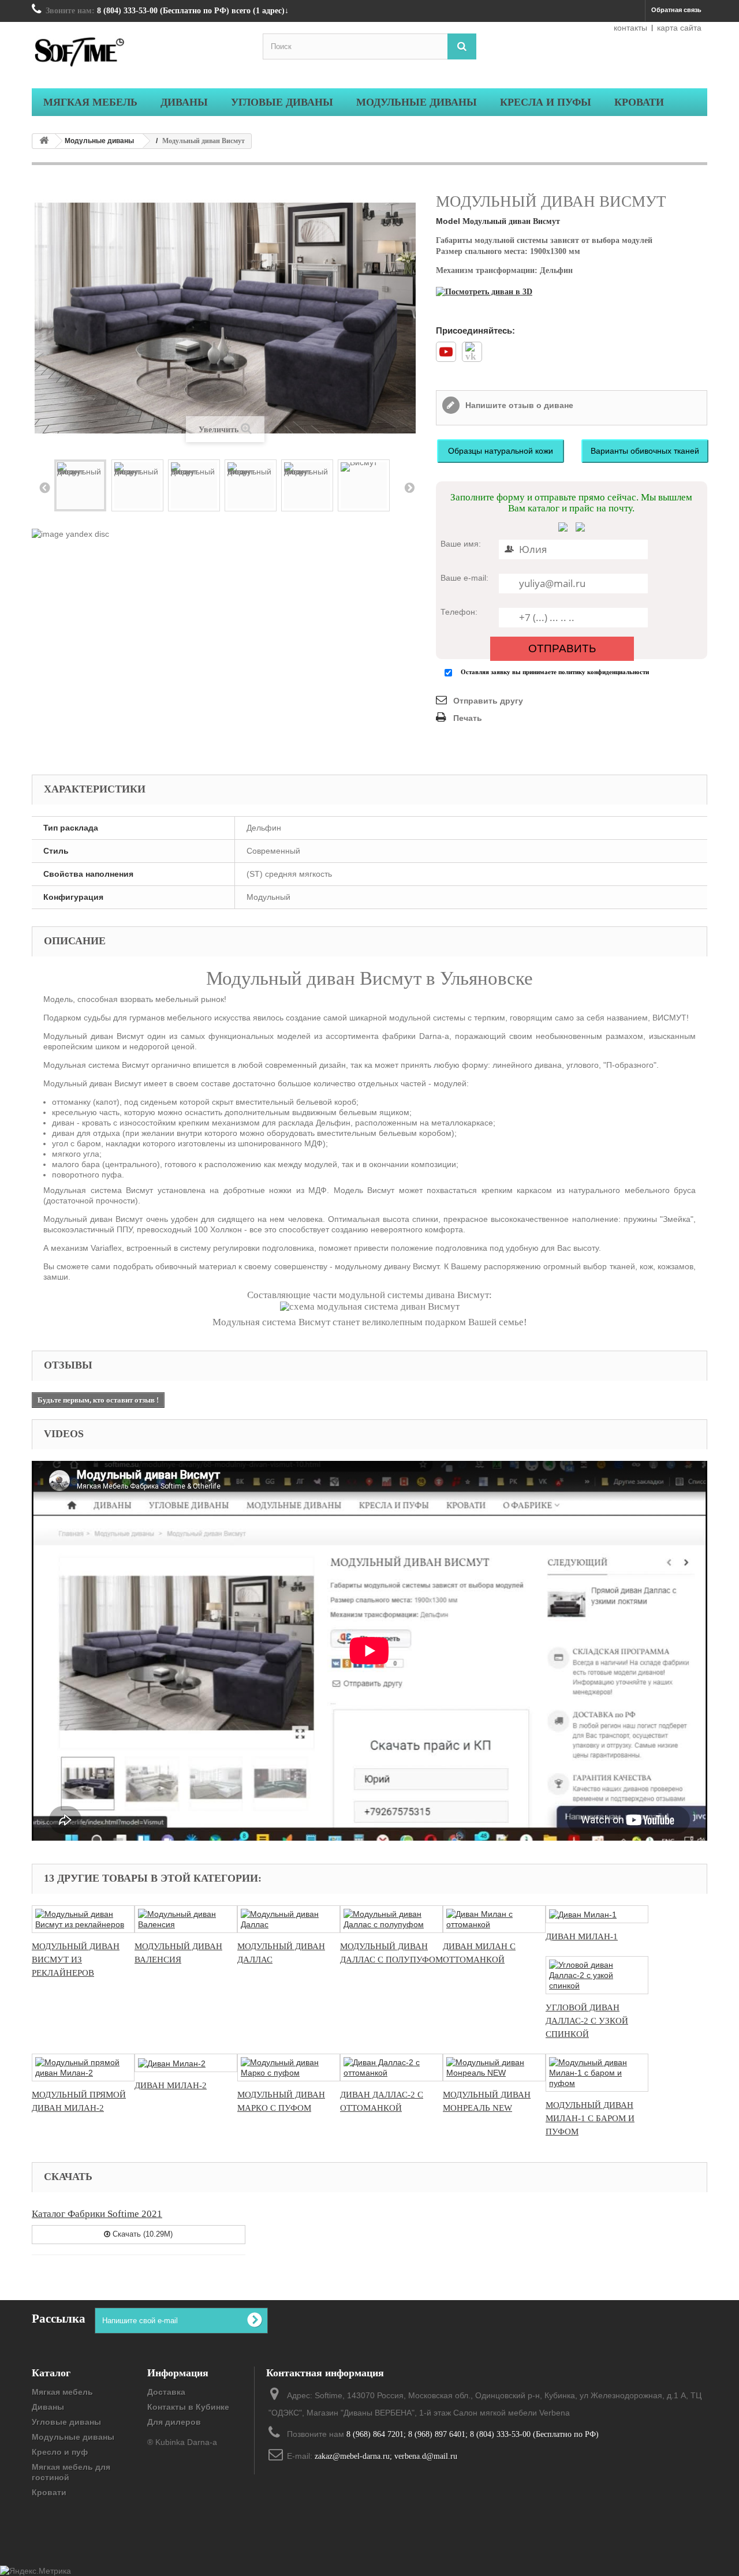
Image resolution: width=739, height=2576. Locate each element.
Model (448, 221)
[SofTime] (139, 54)
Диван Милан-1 (582, 1936)
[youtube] (446, 356)
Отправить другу (488, 701)
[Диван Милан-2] (186, 2063)
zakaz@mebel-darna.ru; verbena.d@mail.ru (386, 2456)
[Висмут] (364, 485)
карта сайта (679, 28)
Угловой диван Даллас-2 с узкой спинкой (587, 2021)
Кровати (49, 2492)
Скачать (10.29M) (141, 2234)
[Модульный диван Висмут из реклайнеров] (83, 1919)
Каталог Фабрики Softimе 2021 (97, 2214)
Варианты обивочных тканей (645, 451)
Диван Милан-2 (171, 2085)
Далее (409, 487)
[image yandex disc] (70, 533)
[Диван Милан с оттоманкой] (494, 1919)
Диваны (48, 2407)
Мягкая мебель (62, 2392)
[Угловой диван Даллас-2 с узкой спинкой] (597, 1975)
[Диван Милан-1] (597, 1914)
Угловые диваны (66, 2422)
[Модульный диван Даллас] (289, 1919)
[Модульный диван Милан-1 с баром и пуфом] (597, 2073)
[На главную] (44, 141)
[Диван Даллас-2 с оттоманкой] (391, 2067)
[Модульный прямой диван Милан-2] (83, 2067)
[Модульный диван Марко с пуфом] (289, 2067)
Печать (468, 718)
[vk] (472, 357)
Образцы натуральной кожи (501, 451)
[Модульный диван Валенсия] (186, 1919)
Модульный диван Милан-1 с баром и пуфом (590, 2118)
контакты (630, 28)
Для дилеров (174, 2422)
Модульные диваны (99, 141)
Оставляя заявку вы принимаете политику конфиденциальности (555, 672)
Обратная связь (676, 10)
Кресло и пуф (60, 2452)
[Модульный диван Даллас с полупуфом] (391, 1919)
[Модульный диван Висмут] (80, 485)
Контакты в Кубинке (188, 2407)
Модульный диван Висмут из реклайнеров (76, 1960)
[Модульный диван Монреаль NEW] (494, 2067)
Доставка (166, 2392)
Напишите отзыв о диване (518, 405)
